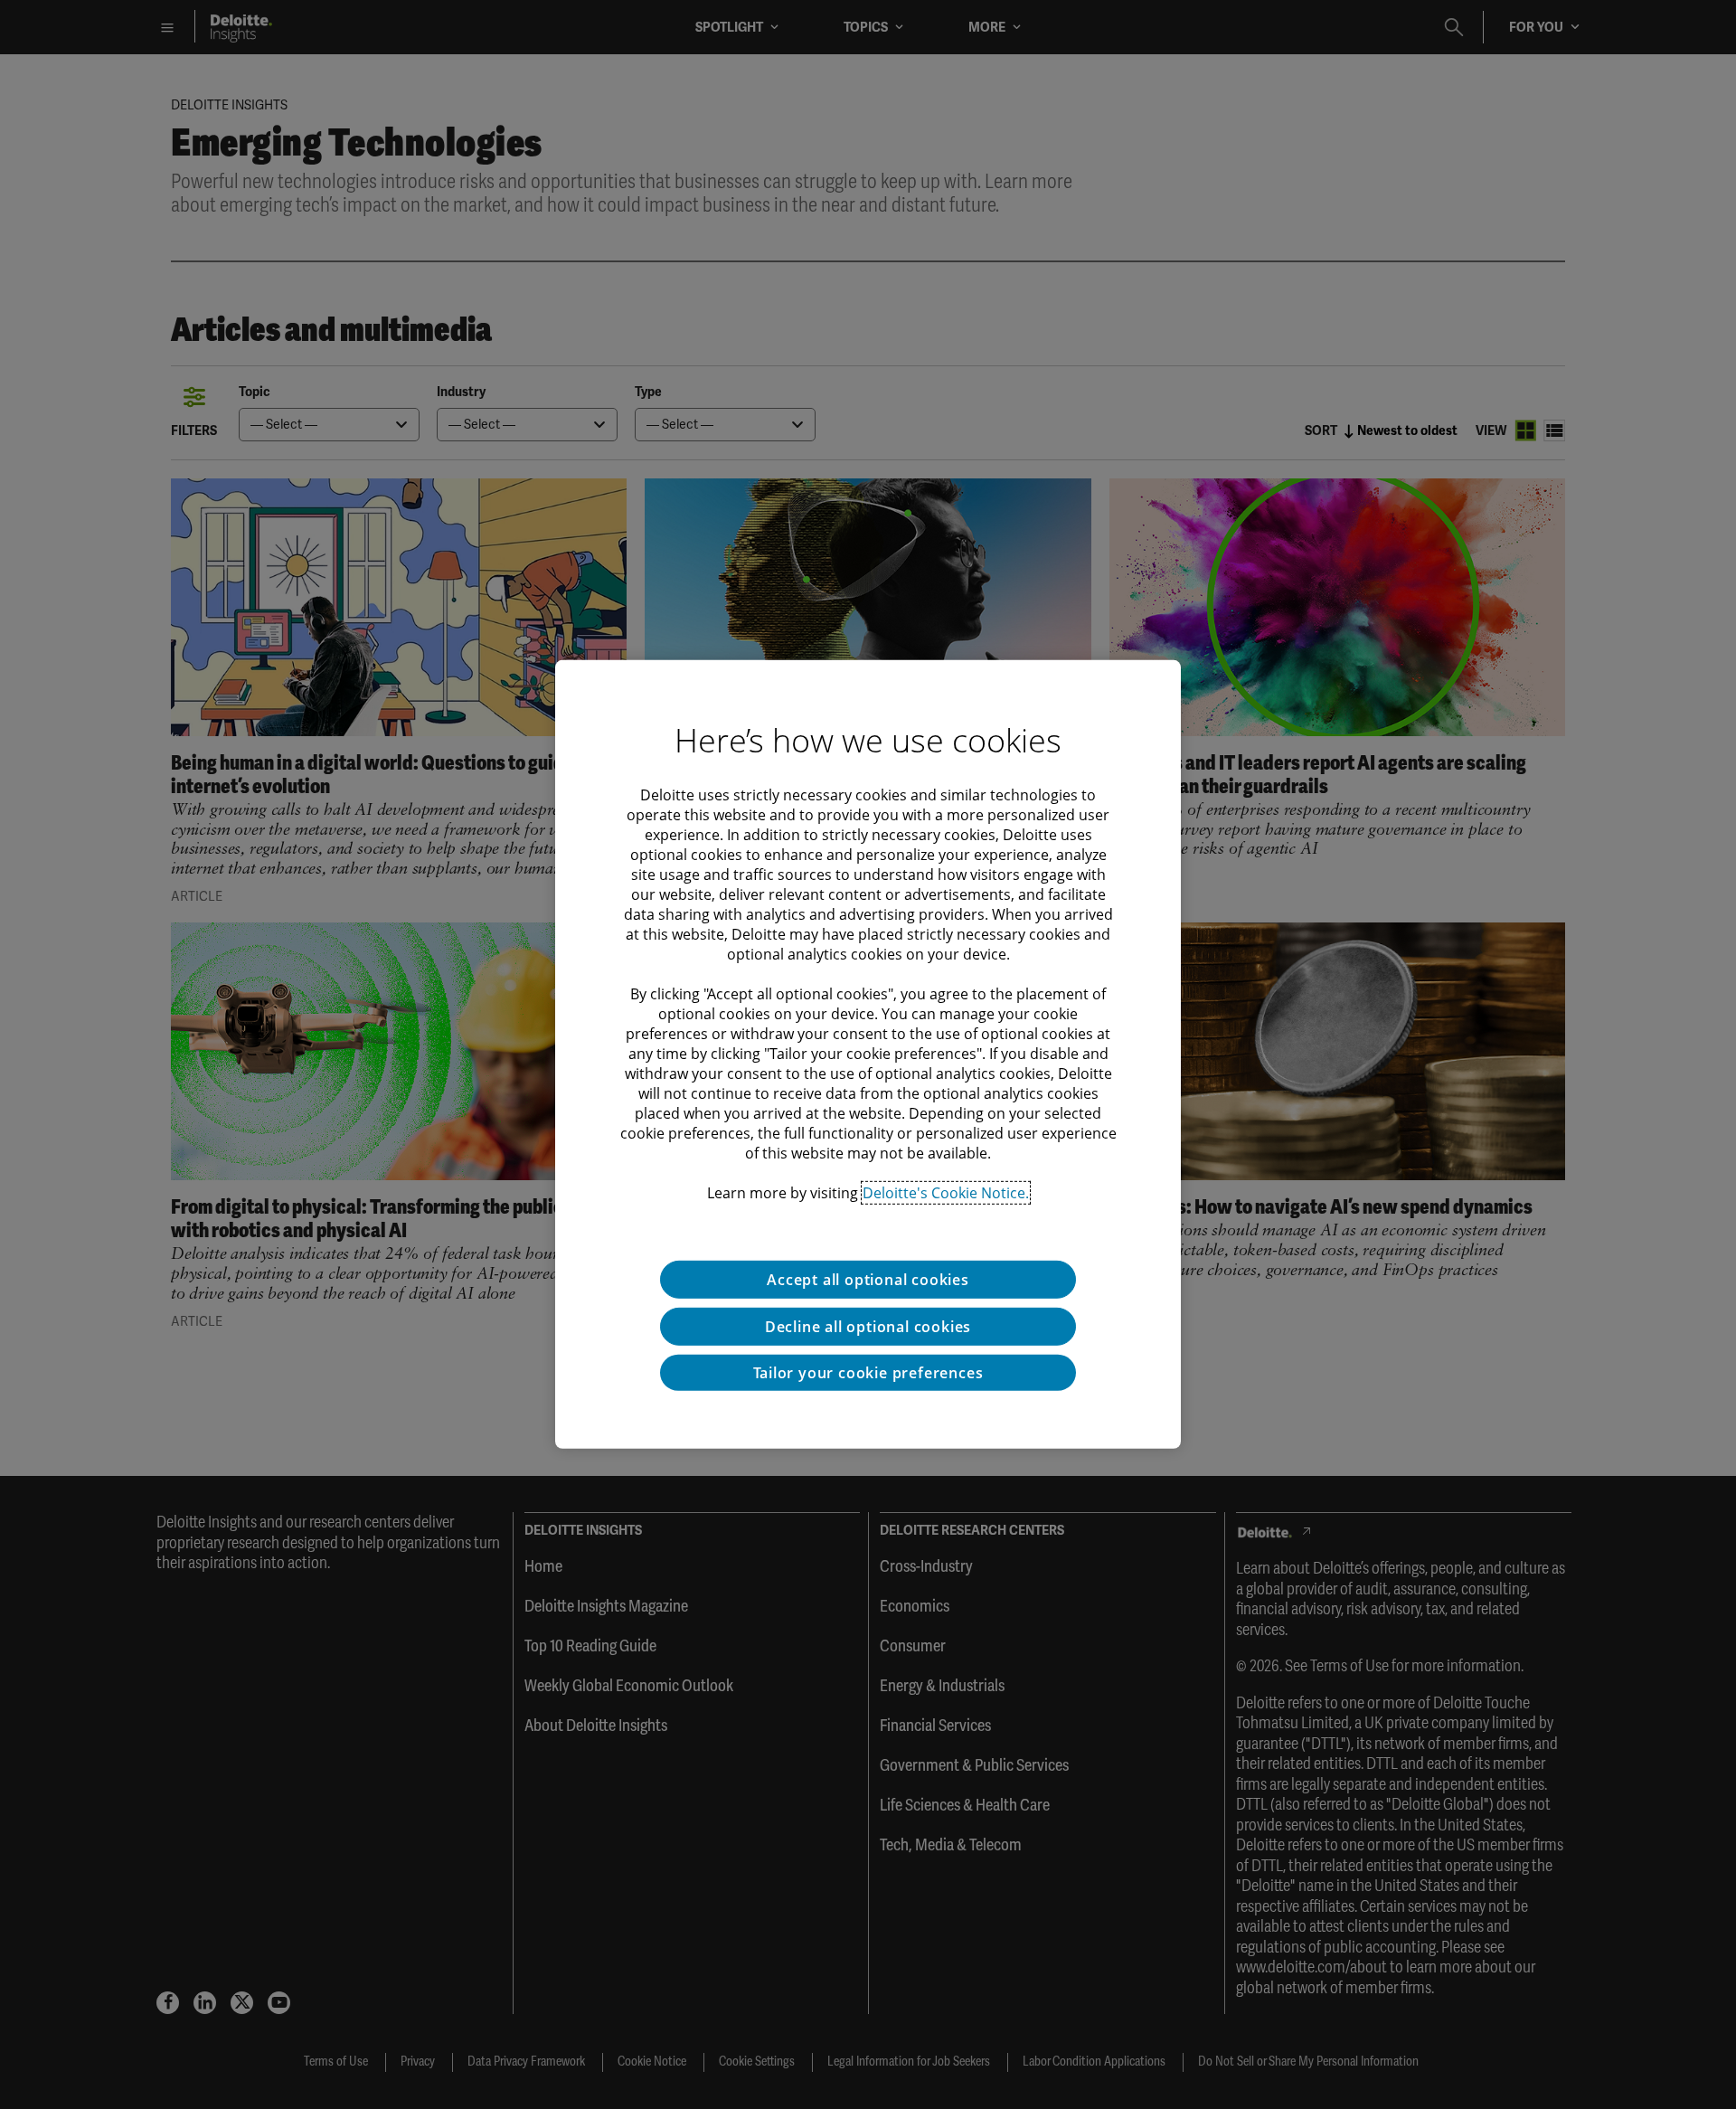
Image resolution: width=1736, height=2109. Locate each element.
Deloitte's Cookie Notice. (946, 1193)
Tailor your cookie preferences (868, 1373)
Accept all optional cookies (868, 1280)
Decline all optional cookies (868, 1327)
